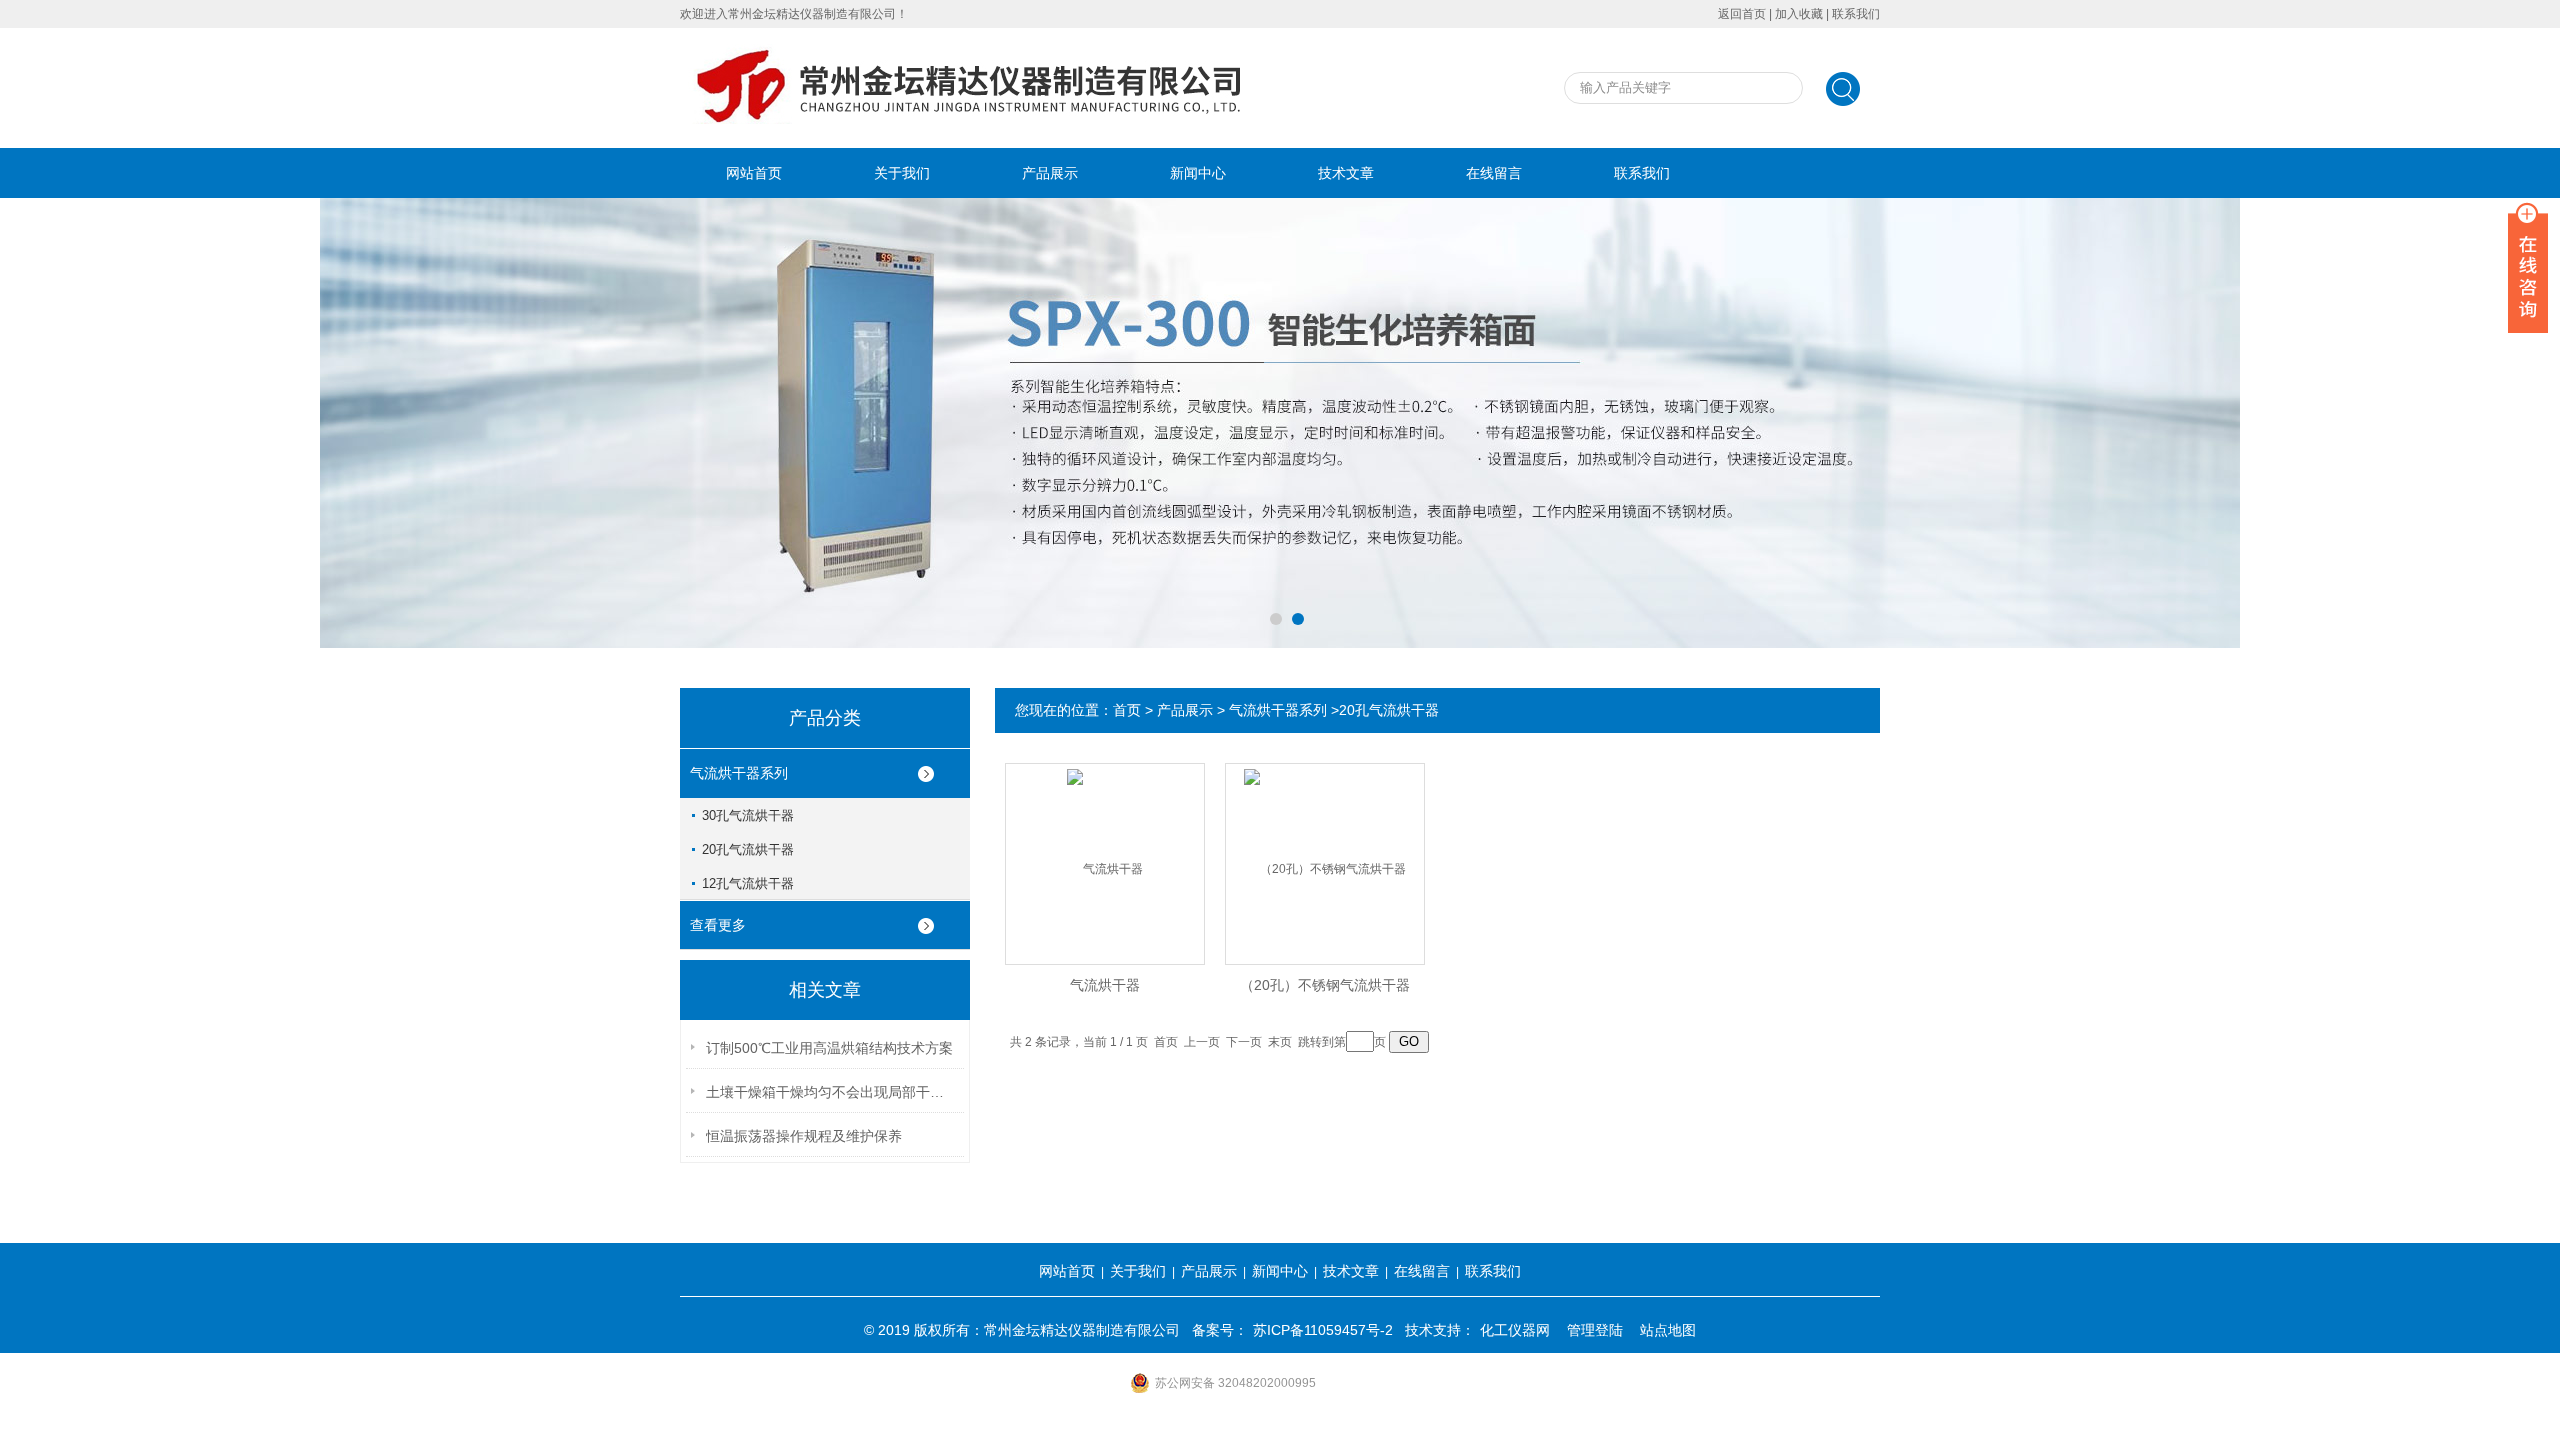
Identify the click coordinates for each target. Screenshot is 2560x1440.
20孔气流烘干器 (748, 849)
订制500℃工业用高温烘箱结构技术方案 (829, 1048)
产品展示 (1050, 173)
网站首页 (754, 173)
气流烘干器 (1105, 985)
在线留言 (1494, 173)
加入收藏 (1799, 14)
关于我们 (902, 173)
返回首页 (1742, 14)
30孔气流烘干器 (748, 815)
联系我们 (1856, 14)
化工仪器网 (1515, 1330)
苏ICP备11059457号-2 (1323, 1330)
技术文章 (1346, 173)
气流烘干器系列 (739, 773)
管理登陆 (1595, 1330)
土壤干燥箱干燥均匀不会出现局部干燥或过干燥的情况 (831, 1092)
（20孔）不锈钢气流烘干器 (1325, 985)
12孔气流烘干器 (748, 883)
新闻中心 (1198, 173)
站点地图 (1668, 1330)
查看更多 (718, 925)
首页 (1127, 710)
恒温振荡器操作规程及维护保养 (804, 1136)
